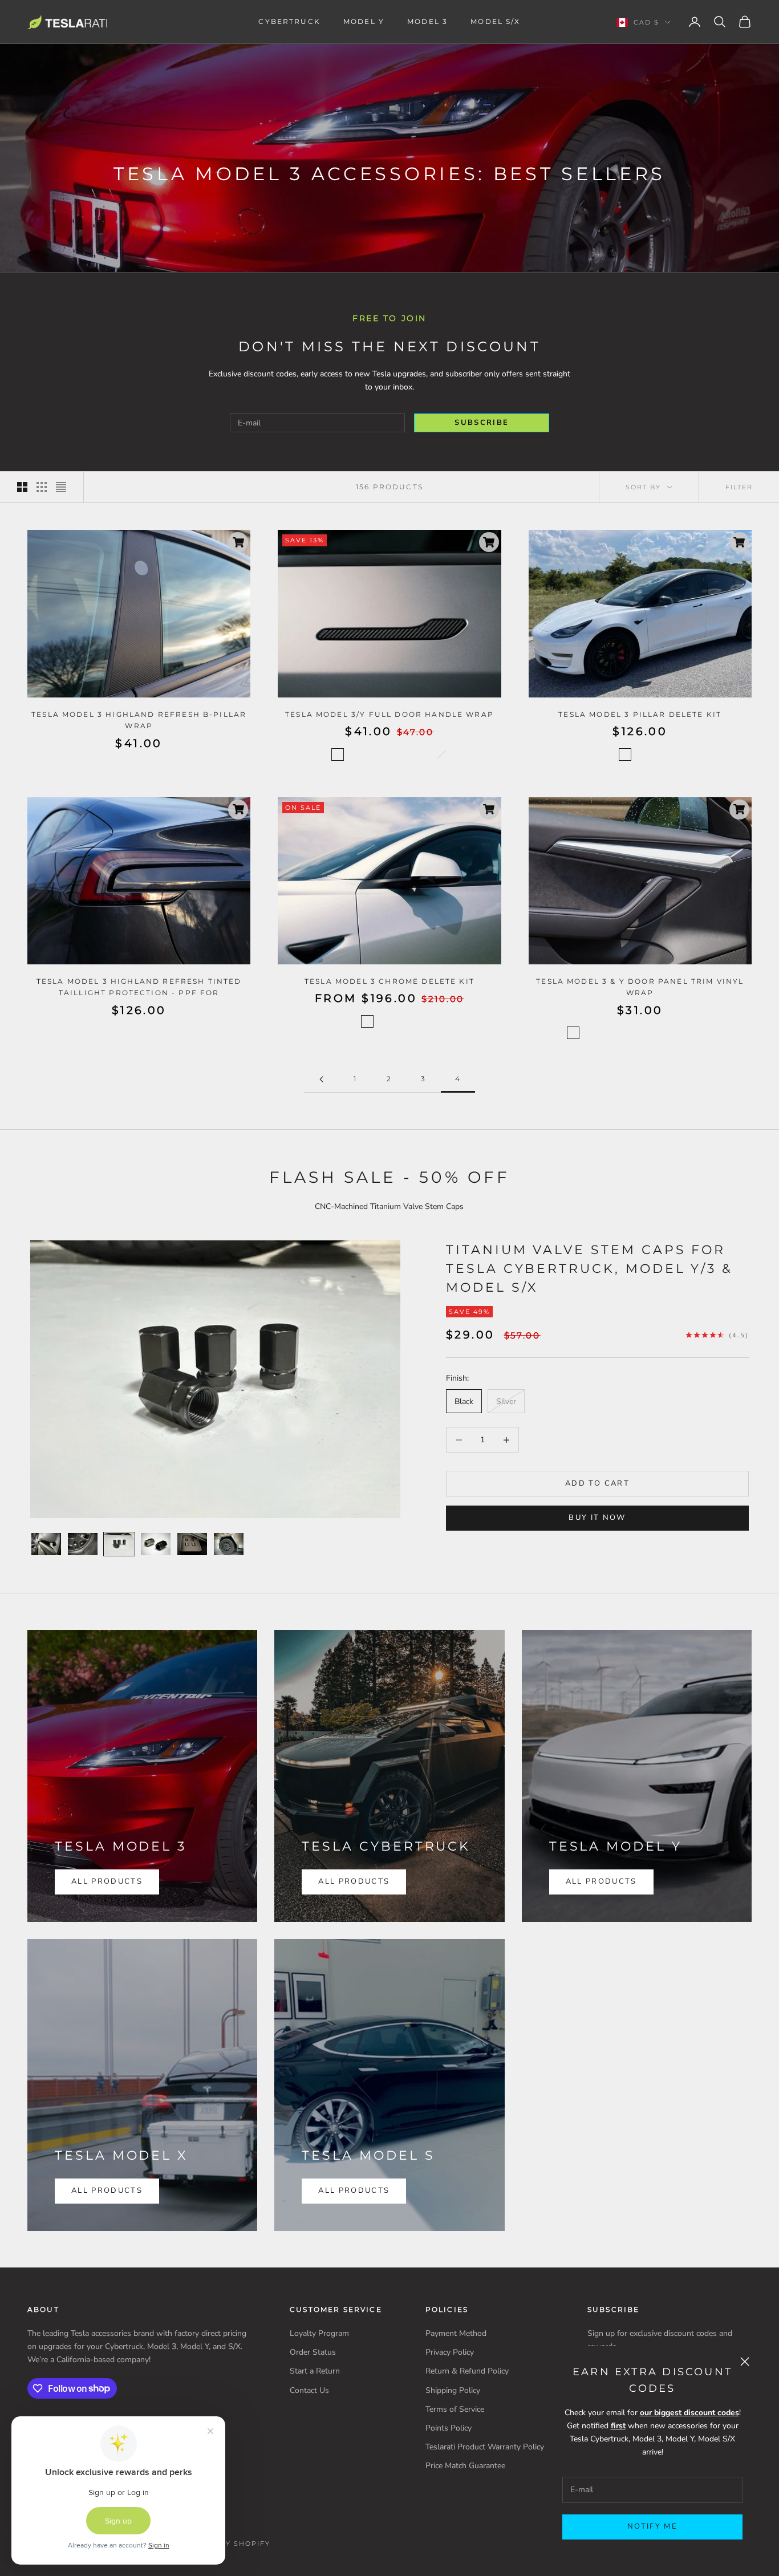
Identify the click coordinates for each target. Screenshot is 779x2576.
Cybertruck (289, 21)
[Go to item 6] (229, 1544)
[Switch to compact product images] (61, 487)
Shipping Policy (453, 2390)
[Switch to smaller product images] (42, 487)
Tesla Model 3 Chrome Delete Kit (389, 981)
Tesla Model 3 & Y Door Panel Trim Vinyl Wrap (640, 987)
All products (107, 2190)
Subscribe (482, 423)
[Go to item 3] (119, 1544)
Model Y (364, 21)
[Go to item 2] (83, 1544)
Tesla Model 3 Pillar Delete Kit (640, 714)
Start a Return (315, 2371)
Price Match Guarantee (465, 2466)
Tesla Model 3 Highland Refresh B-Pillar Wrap (139, 720)
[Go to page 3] (321, 1079)
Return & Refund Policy (467, 2371)
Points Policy (449, 2428)
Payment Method (456, 2333)
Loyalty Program (319, 2333)
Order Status (313, 2352)
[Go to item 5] (192, 1544)
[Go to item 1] (46, 1544)
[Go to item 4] (156, 1544)
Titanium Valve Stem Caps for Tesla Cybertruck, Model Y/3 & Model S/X (589, 1268)
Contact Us (309, 2390)
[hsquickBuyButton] (238, 542)
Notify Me (652, 2526)
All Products (107, 1881)
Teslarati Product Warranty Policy (485, 2447)
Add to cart (597, 1483)
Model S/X (495, 21)
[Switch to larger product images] (22, 487)
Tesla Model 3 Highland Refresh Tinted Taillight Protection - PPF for (139, 987)
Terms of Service (455, 2409)
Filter (739, 487)
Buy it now (597, 1518)
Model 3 (427, 21)
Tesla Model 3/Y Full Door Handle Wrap (389, 714)
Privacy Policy (450, 2352)
